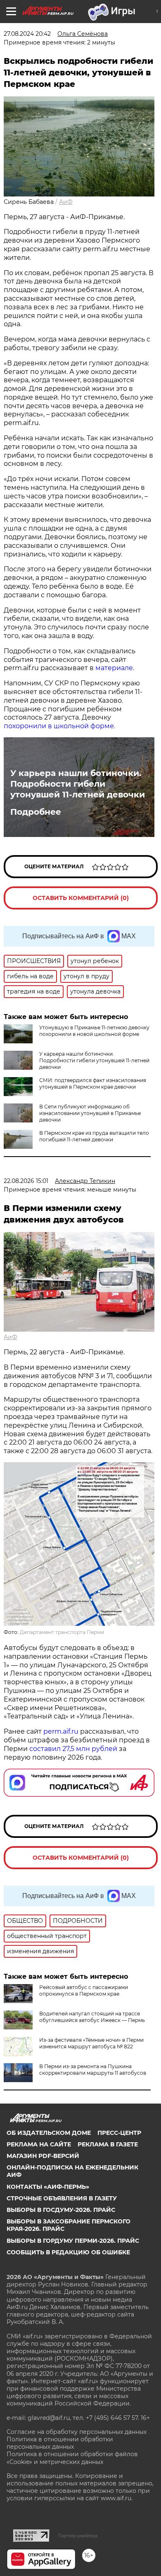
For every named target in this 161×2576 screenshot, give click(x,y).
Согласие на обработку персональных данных (77, 2432)
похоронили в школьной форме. (59, 726)
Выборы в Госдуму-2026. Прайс (61, 2210)
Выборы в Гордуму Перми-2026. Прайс (73, 2241)
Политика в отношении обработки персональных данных (60, 2443)
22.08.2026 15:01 (26, 1181)
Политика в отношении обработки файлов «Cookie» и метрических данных (72, 2458)
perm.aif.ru (61, 1731)
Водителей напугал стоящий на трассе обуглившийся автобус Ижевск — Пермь (92, 2017)
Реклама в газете (108, 2144)
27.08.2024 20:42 (27, 34)
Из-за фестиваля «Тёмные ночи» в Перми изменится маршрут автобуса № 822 (91, 2043)
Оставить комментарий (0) (81, 898)
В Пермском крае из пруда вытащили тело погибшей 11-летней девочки (94, 1136)
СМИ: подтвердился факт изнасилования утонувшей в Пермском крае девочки (93, 1083)
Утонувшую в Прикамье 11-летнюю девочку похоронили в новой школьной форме (94, 1031)
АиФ (66, 202)
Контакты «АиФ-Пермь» (48, 2187)
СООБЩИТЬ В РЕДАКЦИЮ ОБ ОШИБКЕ (68, 2252)
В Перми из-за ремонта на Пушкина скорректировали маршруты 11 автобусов (93, 2070)
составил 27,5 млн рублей (73, 1749)
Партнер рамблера (78, 2536)
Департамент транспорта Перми (62, 1632)
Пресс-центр (119, 2133)
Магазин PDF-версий (43, 2156)
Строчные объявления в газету (62, 2198)
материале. (115, 668)
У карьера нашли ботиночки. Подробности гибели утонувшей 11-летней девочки (78, 784)
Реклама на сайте (39, 2144)
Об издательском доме (49, 2133)
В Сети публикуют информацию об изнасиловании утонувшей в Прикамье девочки (90, 1113)
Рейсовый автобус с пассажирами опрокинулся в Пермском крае (84, 1990)
